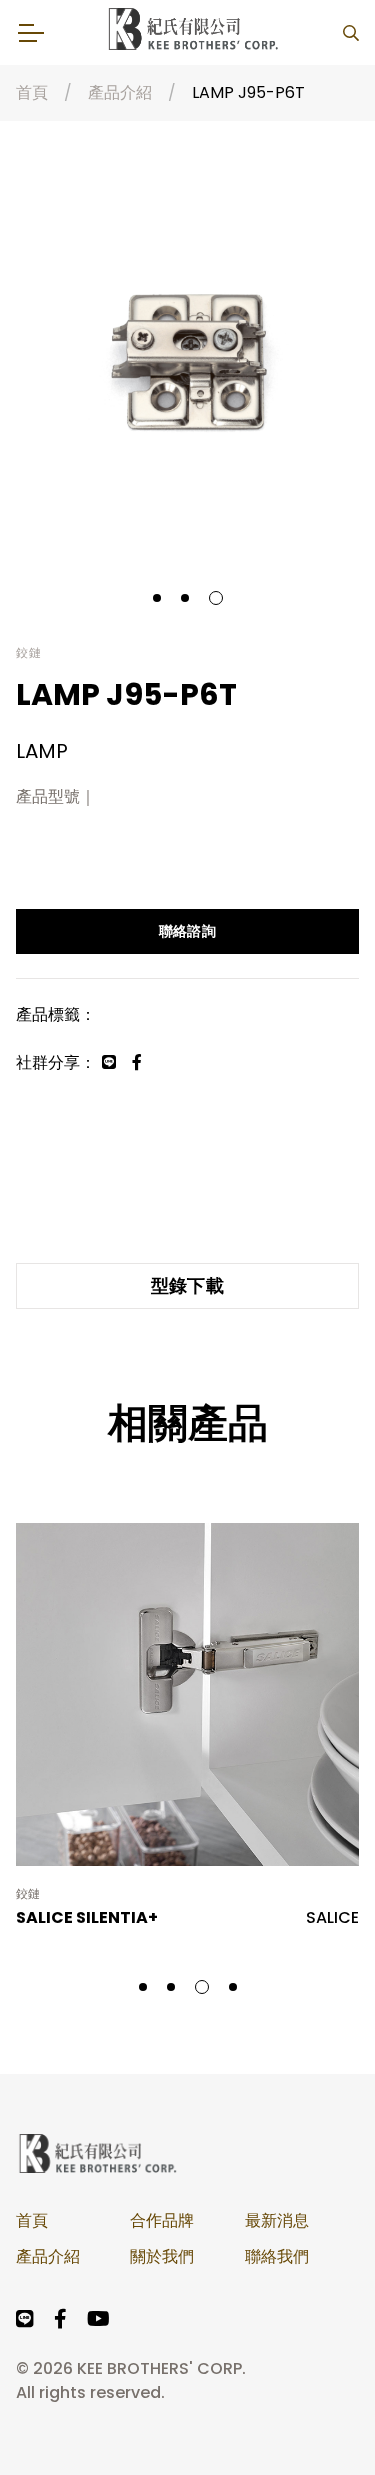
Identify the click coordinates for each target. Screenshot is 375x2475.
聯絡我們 (277, 2256)
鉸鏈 (28, 1894)
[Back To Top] (319, 2419)
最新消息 (277, 2220)
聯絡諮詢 (187, 931)
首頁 (32, 92)
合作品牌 (162, 2220)
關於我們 (162, 2256)
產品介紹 (120, 92)
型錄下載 (188, 1285)
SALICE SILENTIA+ (87, 1917)
